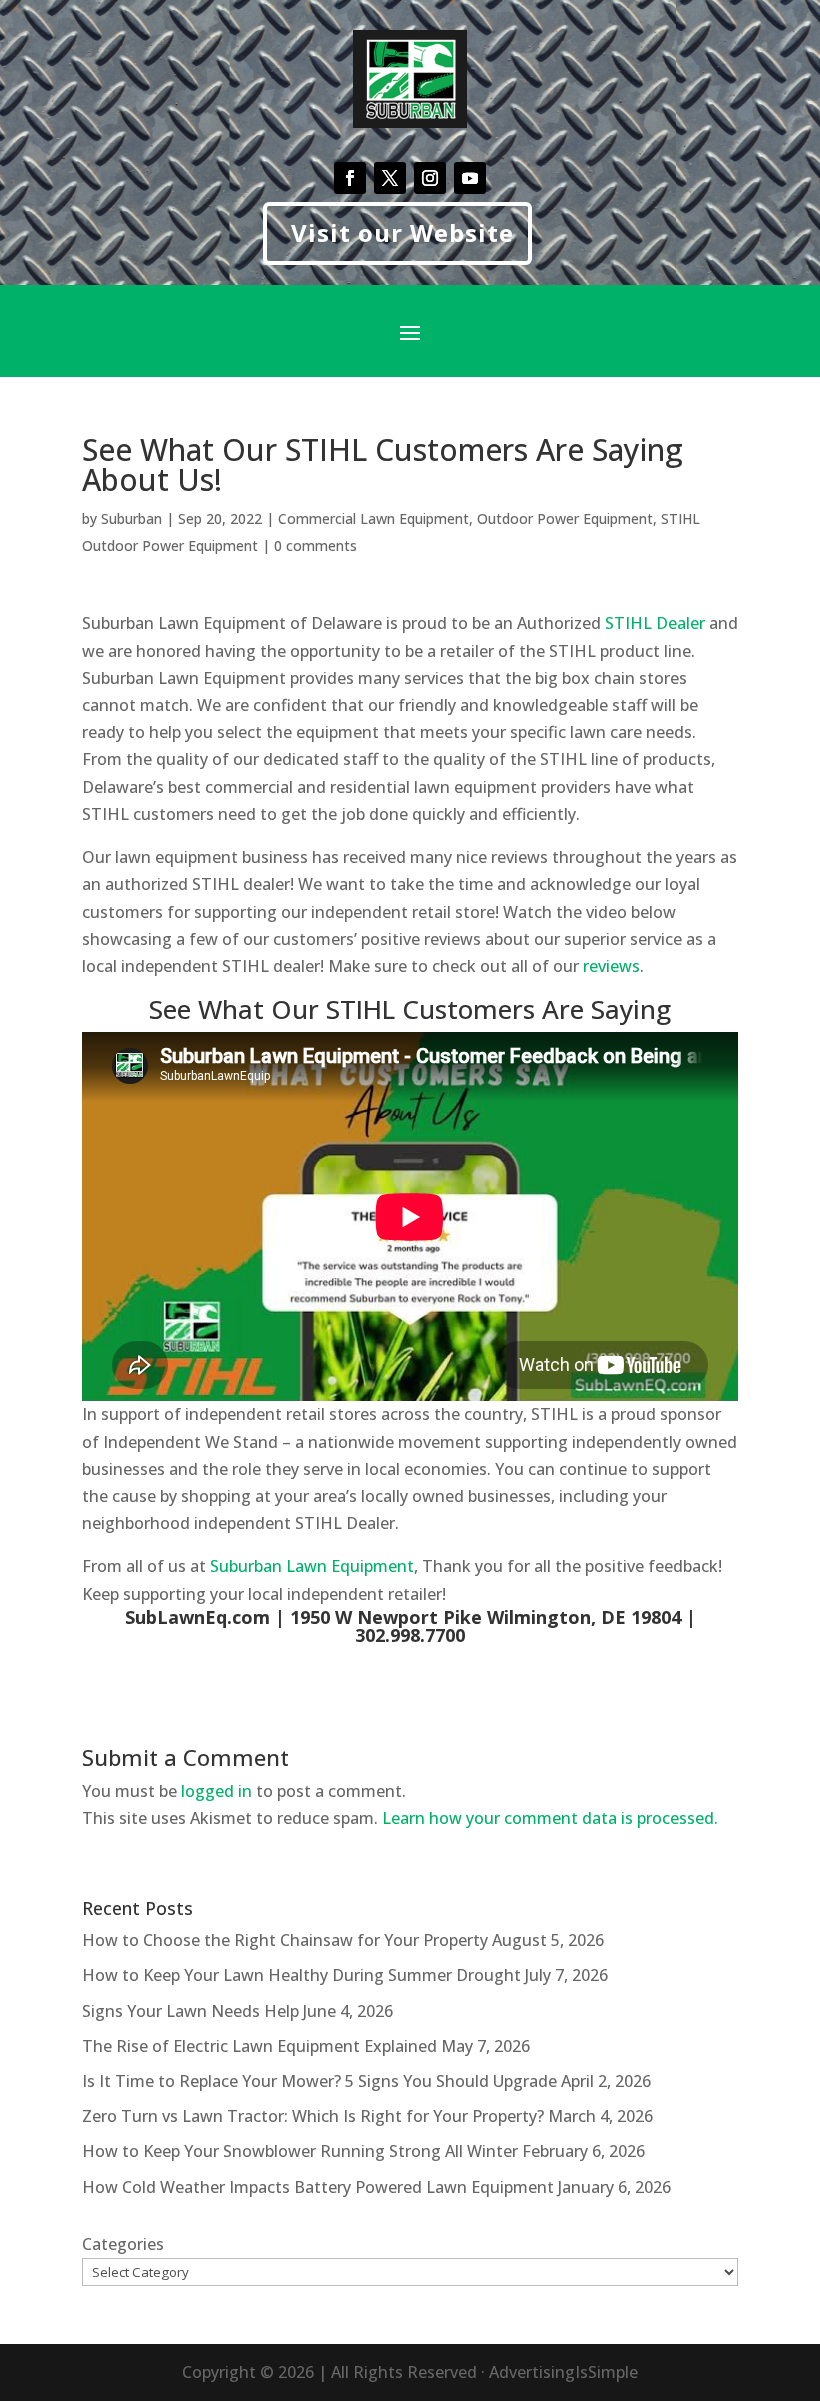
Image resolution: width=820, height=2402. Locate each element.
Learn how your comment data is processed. (550, 1818)
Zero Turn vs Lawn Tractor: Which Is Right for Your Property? (313, 2116)
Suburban (131, 518)
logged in (216, 1791)
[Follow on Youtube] (470, 178)
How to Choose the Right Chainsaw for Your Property (285, 1940)
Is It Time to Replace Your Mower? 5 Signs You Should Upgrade (319, 2081)
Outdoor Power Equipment (565, 518)
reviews (611, 966)
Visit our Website (402, 232)
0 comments (315, 545)
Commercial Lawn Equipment (373, 518)
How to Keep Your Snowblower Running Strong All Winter (300, 2151)
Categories (123, 2244)
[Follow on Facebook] (350, 178)
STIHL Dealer (655, 623)
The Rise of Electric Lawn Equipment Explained (259, 2046)
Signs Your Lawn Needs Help (190, 2011)
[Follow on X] (390, 178)
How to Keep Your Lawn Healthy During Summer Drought (301, 1975)
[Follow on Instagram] (430, 178)
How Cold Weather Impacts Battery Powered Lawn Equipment (318, 2187)
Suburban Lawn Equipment (312, 1566)
